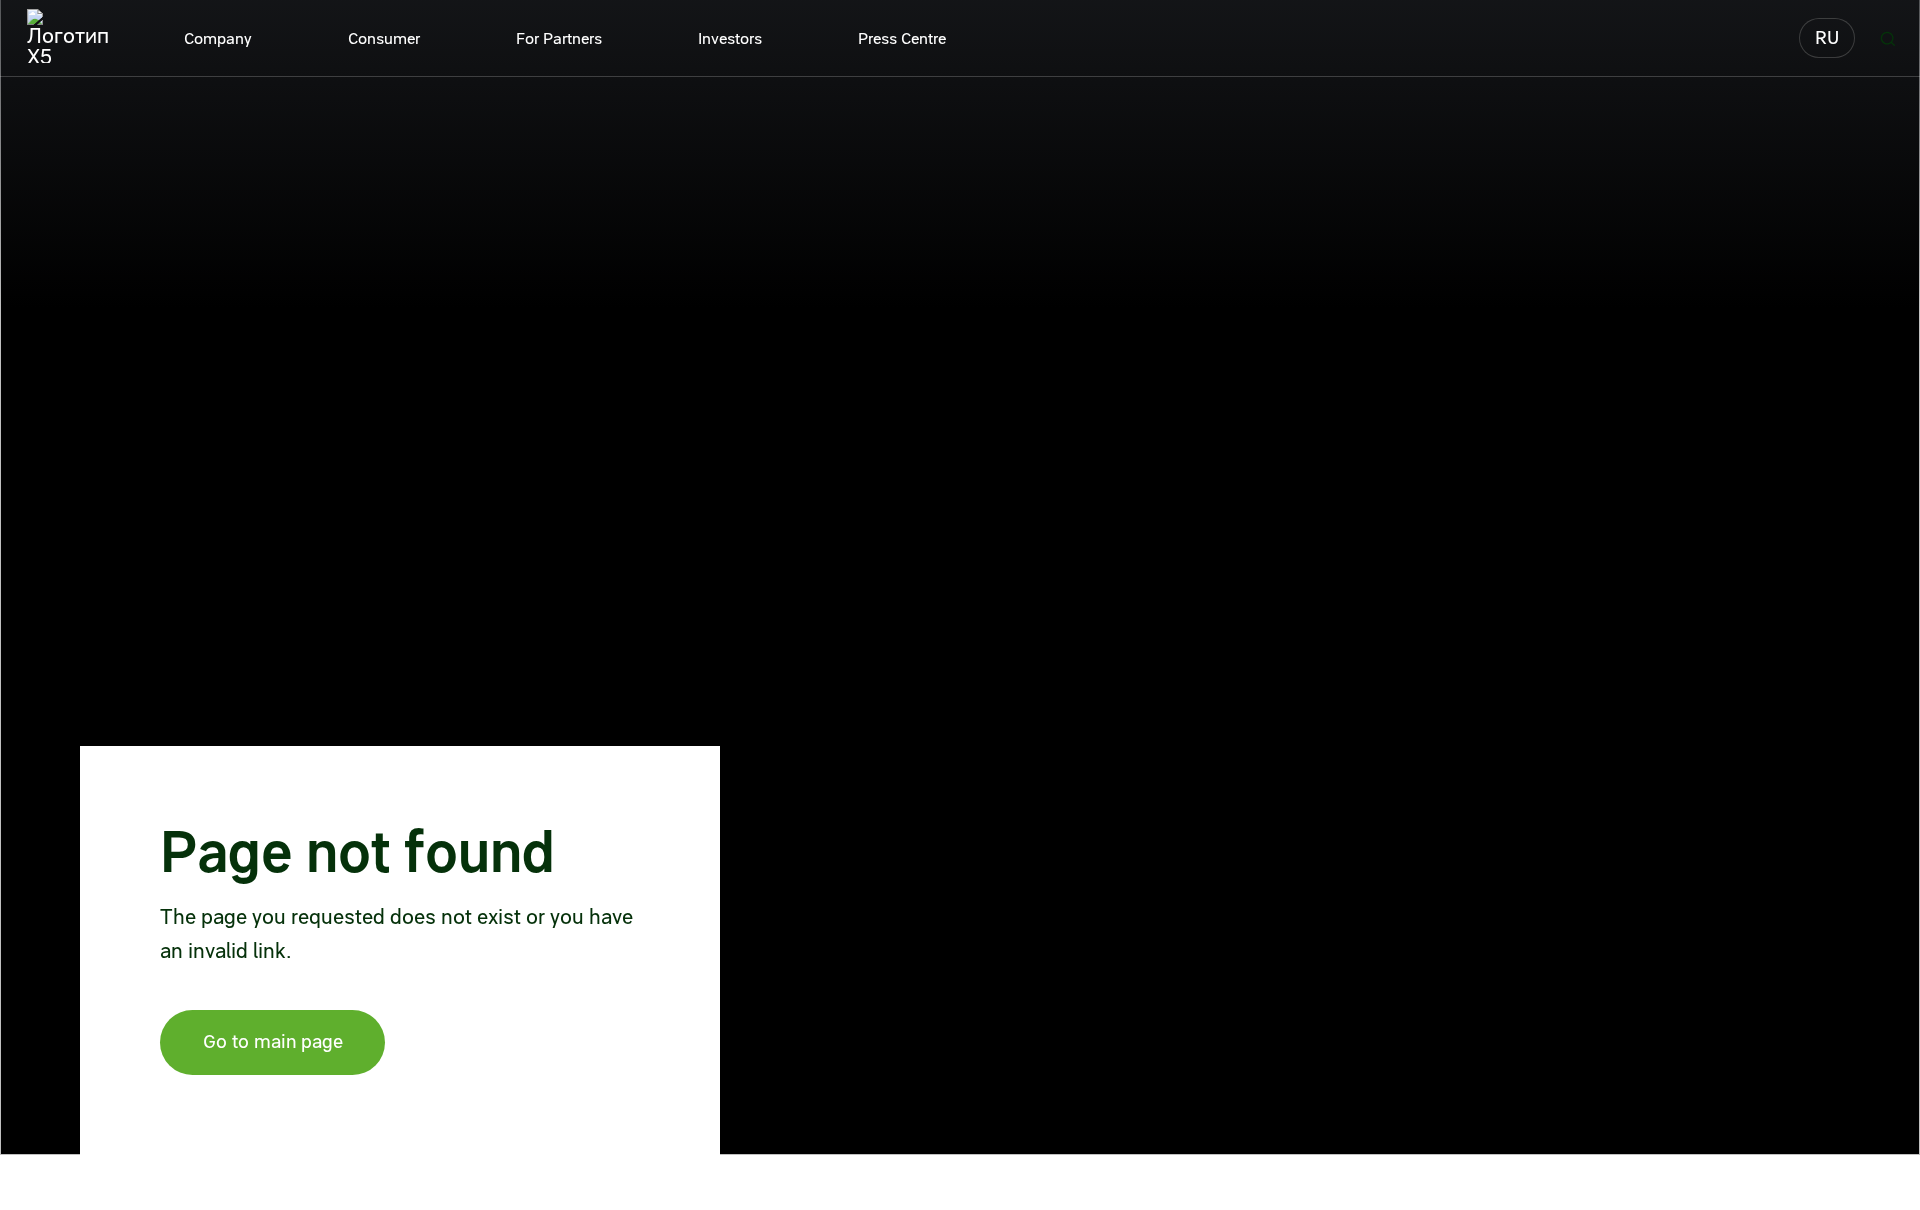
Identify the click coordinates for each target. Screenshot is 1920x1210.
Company (218, 38)
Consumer (384, 38)
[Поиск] (1888, 38)
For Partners (559, 38)
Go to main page (273, 1042)
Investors (730, 38)
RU (1827, 38)
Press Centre (902, 38)
